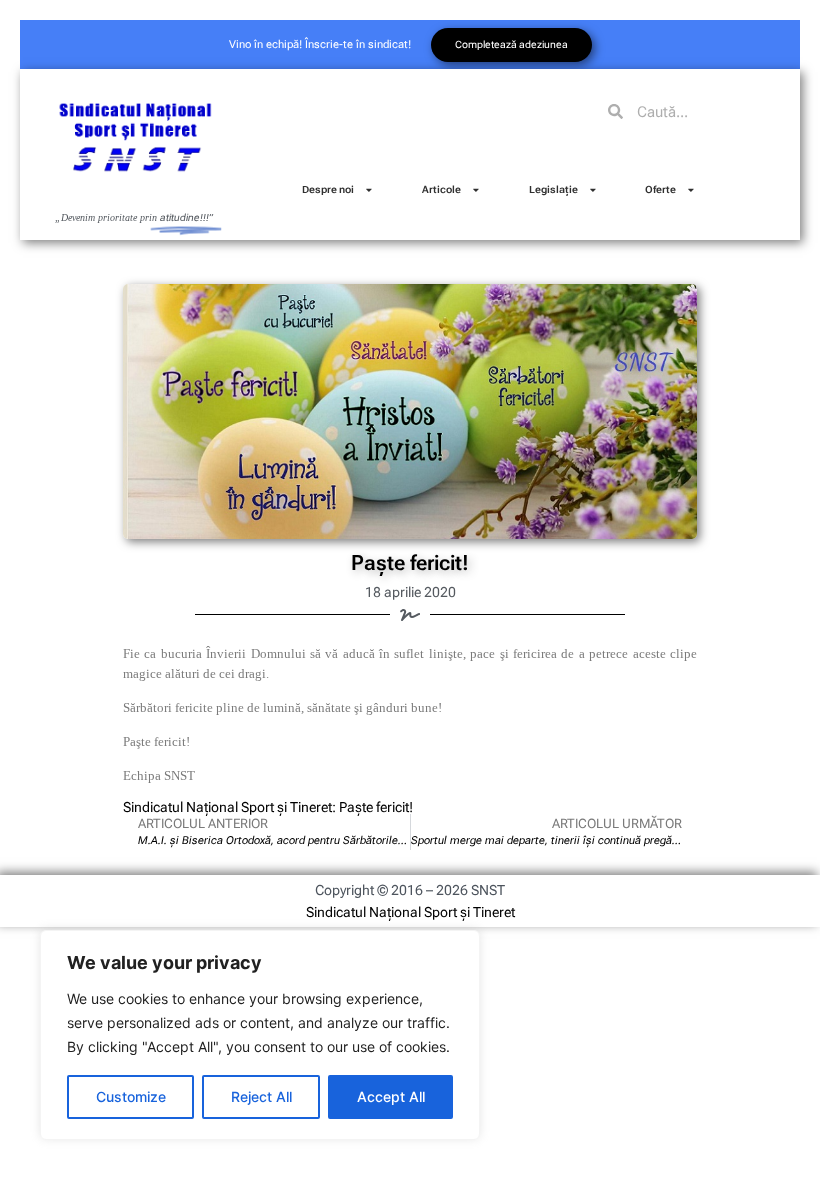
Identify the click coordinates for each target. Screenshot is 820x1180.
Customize (131, 1096)
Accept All (391, 1096)
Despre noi (328, 189)
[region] (260, 1035)
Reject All (261, 1096)
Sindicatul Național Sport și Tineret (410, 912)
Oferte (660, 189)
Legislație (553, 189)
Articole (441, 189)
